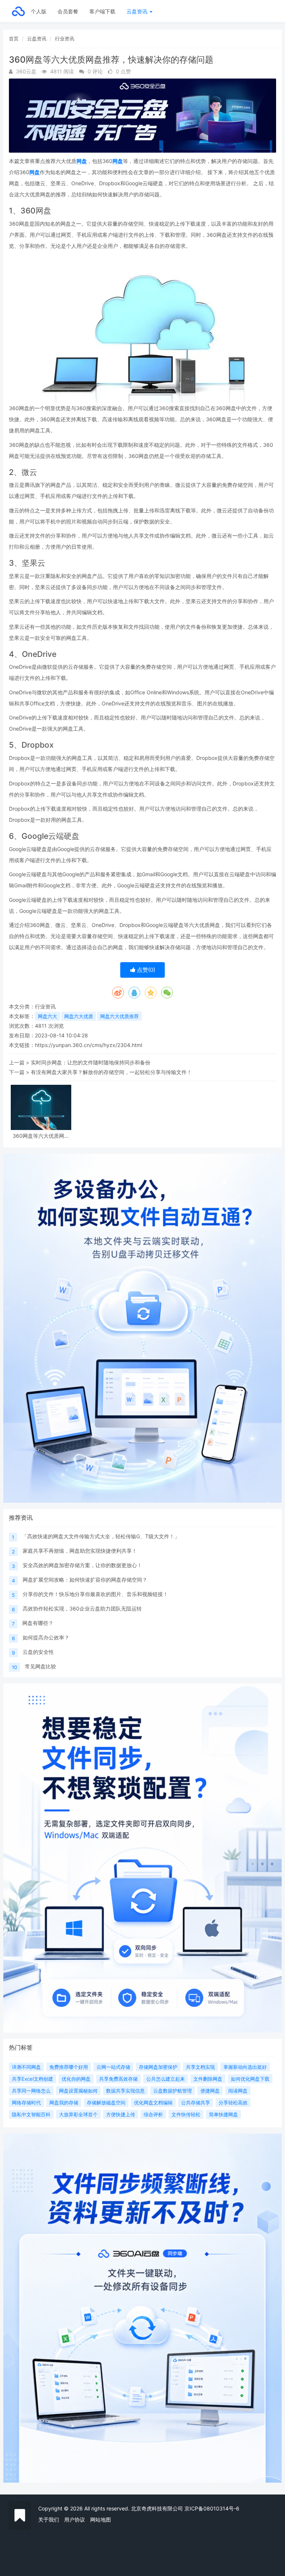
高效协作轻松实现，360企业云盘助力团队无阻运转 (82, 1608)
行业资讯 (65, 39)
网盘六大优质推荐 (119, 1016)
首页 (14, 39)
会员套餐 (68, 11)
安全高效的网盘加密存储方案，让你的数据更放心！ (82, 1565)
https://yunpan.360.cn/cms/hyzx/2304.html (89, 1045)
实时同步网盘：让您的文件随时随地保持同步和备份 (91, 1062)
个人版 (39, 11)
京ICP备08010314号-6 (212, 2508)
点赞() (145, 970)
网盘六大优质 (79, 1016)
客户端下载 (102, 11)
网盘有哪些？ (38, 1623)
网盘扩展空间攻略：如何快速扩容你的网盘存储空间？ (85, 1580)
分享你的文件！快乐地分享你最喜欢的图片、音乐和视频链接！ (95, 1594)
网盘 (82, 161)
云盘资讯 (138, 11)
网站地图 (101, 2520)
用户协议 (75, 2520)
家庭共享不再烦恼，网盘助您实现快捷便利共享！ (80, 1551)
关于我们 (49, 2520)
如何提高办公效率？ (46, 1637)
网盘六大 (47, 1016)
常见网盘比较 (40, 1666)
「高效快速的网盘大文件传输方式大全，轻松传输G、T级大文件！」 (101, 1536)
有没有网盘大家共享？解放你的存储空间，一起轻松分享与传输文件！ (111, 1072)
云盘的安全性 (38, 1652)
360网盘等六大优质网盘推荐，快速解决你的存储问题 (41, 1136)
